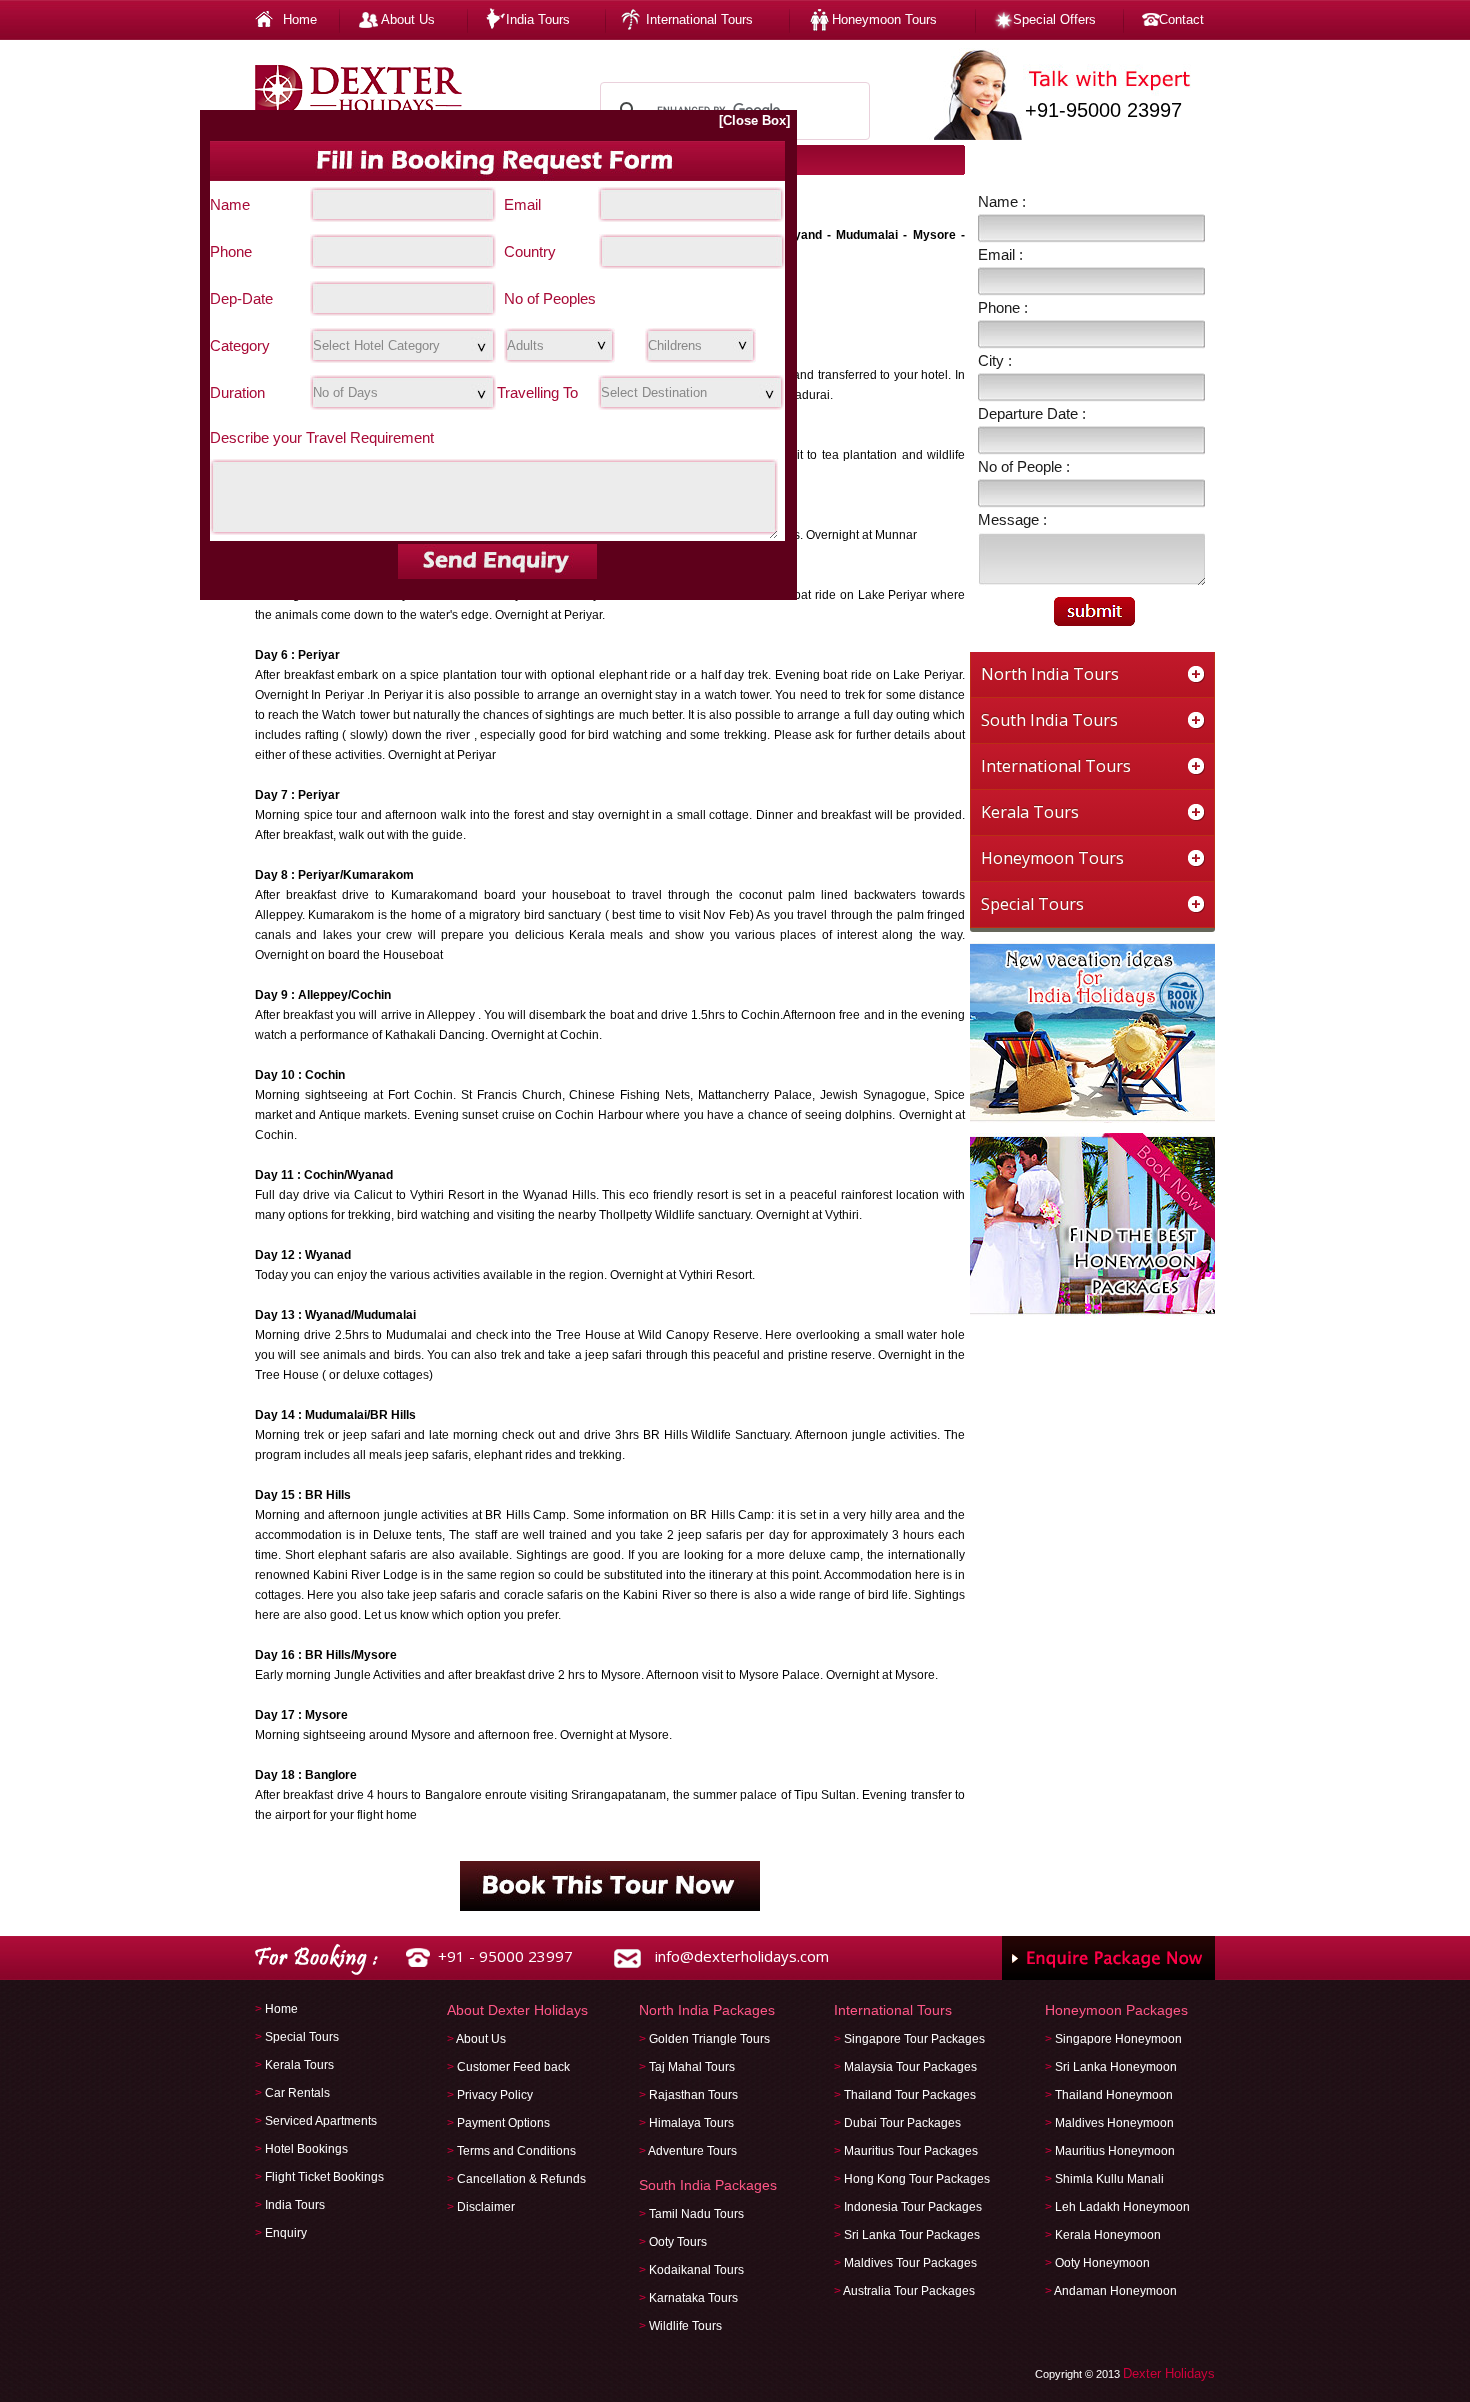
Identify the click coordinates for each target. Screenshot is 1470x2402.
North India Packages (707, 2010)
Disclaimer (486, 2207)
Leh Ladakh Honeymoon (1122, 2207)
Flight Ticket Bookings (324, 2177)
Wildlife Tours (685, 2326)
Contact (1181, 19)
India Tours (538, 19)
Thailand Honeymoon (1114, 2095)
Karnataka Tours (693, 2298)
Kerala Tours (299, 2065)
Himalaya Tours (691, 2123)
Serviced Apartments (321, 2121)
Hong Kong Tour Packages (917, 2179)
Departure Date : (1032, 413)
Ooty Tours (678, 2242)
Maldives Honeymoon (1114, 2123)
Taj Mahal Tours (692, 2067)
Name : (1002, 201)
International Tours (699, 19)
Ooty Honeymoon (1102, 2263)
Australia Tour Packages (909, 2291)
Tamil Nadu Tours (696, 2214)
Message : (1012, 519)
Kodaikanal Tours (696, 2270)
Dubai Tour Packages (902, 2123)
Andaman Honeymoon (1115, 2291)
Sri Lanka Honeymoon (1116, 2067)
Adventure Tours (692, 2151)
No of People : (1024, 466)
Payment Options (503, 2123)
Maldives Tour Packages (910, 2263)
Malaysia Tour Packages (910, 2067)
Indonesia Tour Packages (913, 2207)
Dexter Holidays (1169, 2373)
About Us (408, 19)
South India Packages (708, 2185)
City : (995, 360)
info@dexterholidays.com (742, 1956)
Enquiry (286, 2233)
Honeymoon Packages (1116, 2010)
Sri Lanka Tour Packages (912, 2235)
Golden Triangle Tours (709, 2039)
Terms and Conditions (516, 2151)
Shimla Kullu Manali (1109, 2179)
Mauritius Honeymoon (1115, 2151)
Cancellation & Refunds (521, 2179)
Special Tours (302, 2037)
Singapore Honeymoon (1118, 2039)
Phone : (1003, 307)
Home (300, 19)
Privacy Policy (495, 2095)
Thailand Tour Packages (910, 2095)
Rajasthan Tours (693, 2095)
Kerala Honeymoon (1108, 2235)
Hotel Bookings (306, 2149)
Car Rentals (297, 2093)
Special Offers (1054, 19)
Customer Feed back (513, 2067)
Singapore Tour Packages (914, 2039)
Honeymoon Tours (884, 19)
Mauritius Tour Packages (911, 2151)
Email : (1000, 254)
